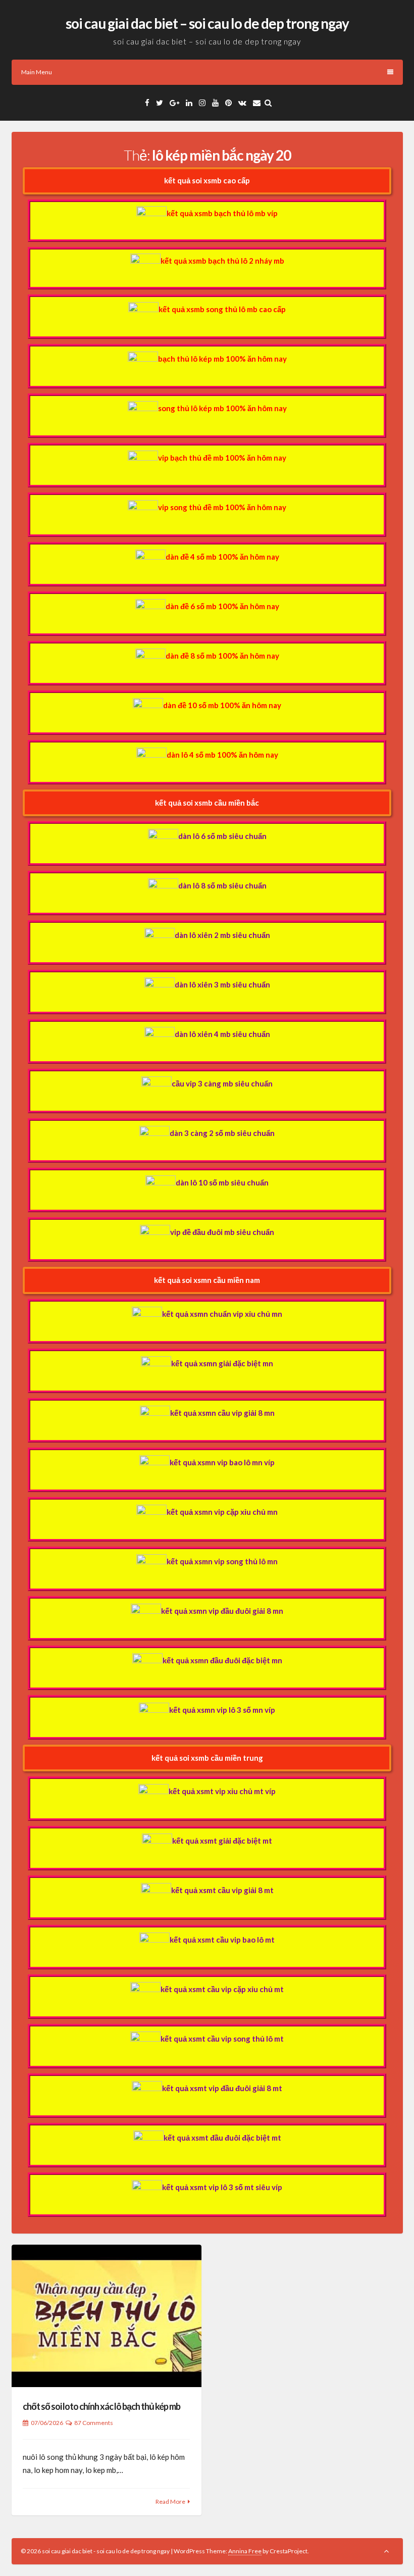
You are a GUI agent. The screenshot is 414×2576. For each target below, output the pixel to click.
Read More (170, 2501)
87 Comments (94, 2423)
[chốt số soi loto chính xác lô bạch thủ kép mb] (107, 2316)
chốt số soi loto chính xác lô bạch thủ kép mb (101, 2406)
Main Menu (37, 72)
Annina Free (245, 2551)
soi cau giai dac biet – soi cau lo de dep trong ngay (207, 23)
